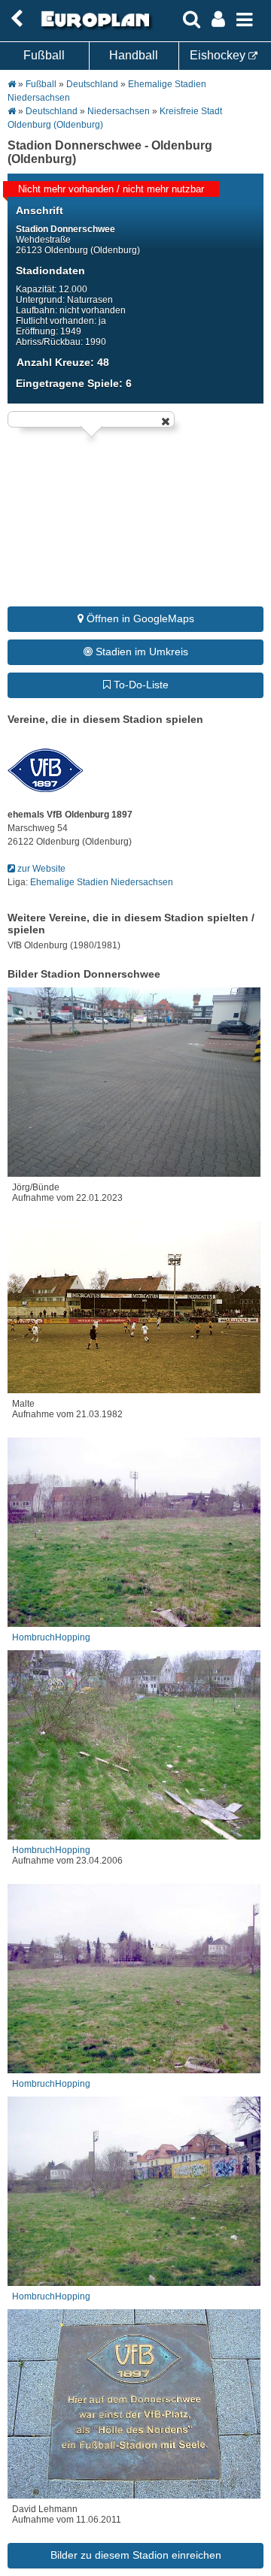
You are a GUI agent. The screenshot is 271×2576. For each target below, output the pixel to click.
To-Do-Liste (140, 685)
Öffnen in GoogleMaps (139, 618)
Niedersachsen (119, 111)
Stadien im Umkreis (140, 652)
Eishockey (219, 55)
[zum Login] (17, 19)
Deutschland (92, 84)
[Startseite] (93, 28)
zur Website (40, 869)
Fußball (44, 55)
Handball (134, 55)
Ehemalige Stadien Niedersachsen (102, 882)
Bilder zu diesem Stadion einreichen (136, 2555)
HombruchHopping (51, 1637)
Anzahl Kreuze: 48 (63, 362)
